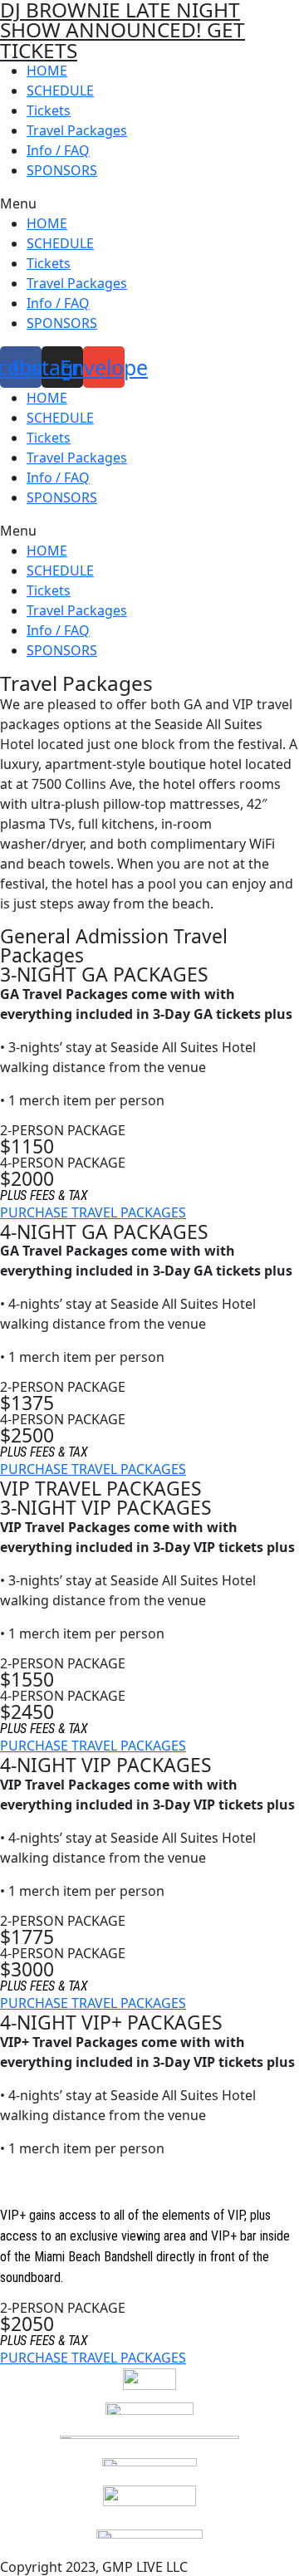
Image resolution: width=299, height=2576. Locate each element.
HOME (47, 71)
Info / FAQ (58, 150)
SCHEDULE (60, 91)
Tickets (49, 110)
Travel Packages (77, 130)
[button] (149, 203)
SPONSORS (62, 170)
